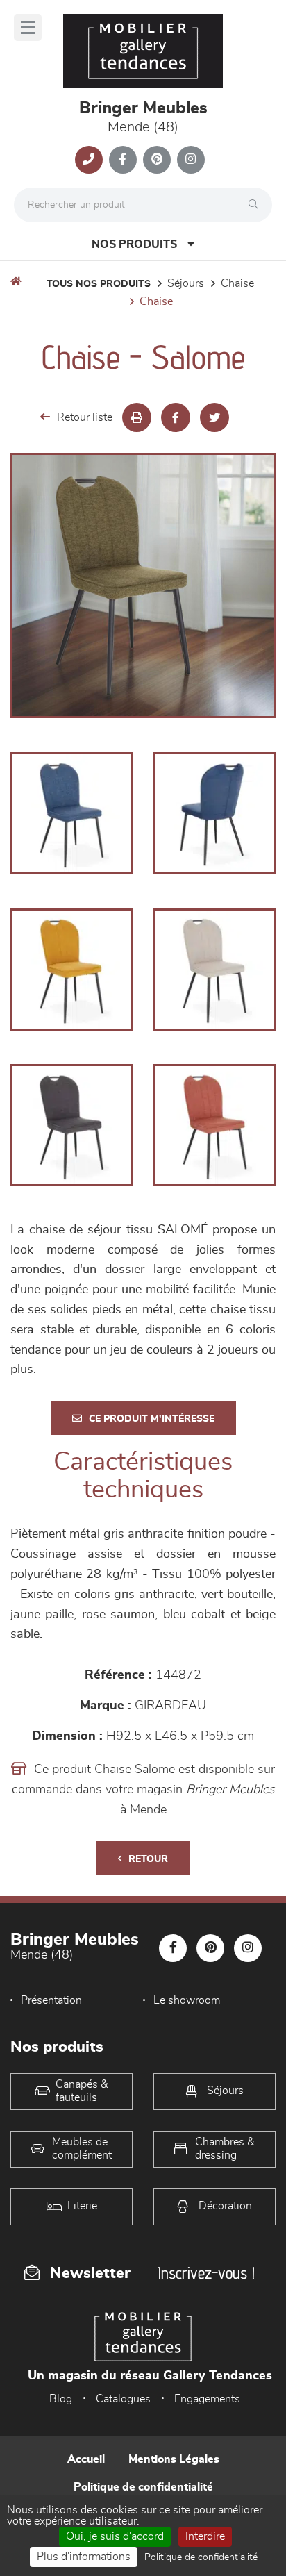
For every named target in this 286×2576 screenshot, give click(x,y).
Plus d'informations (84, 2557)
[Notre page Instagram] (191, 160)
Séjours (186, 283)
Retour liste (85, 417)
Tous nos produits (99, 284)
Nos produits (134, 244)
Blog (61, 2399)
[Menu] (28, 27)
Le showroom (187, 2000)
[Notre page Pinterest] (157, 160)
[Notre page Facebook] (123, 160)
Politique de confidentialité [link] (201, 2557)
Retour (148, 1859)
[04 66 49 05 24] (89, 160)
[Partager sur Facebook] (176, 417)
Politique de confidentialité (143, 2487)
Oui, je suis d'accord (115, 2536)
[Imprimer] (137, 417)
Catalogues (123, 2399)
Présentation (51, 2000)
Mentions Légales (174, 2459)
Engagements (207, 2399)
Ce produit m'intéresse (152, 1419)
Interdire (205, 2536)
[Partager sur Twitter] (214, 417)
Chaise (237, 283)
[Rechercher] (257, 205)
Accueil (86, 2459)
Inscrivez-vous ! (206, 2273)
